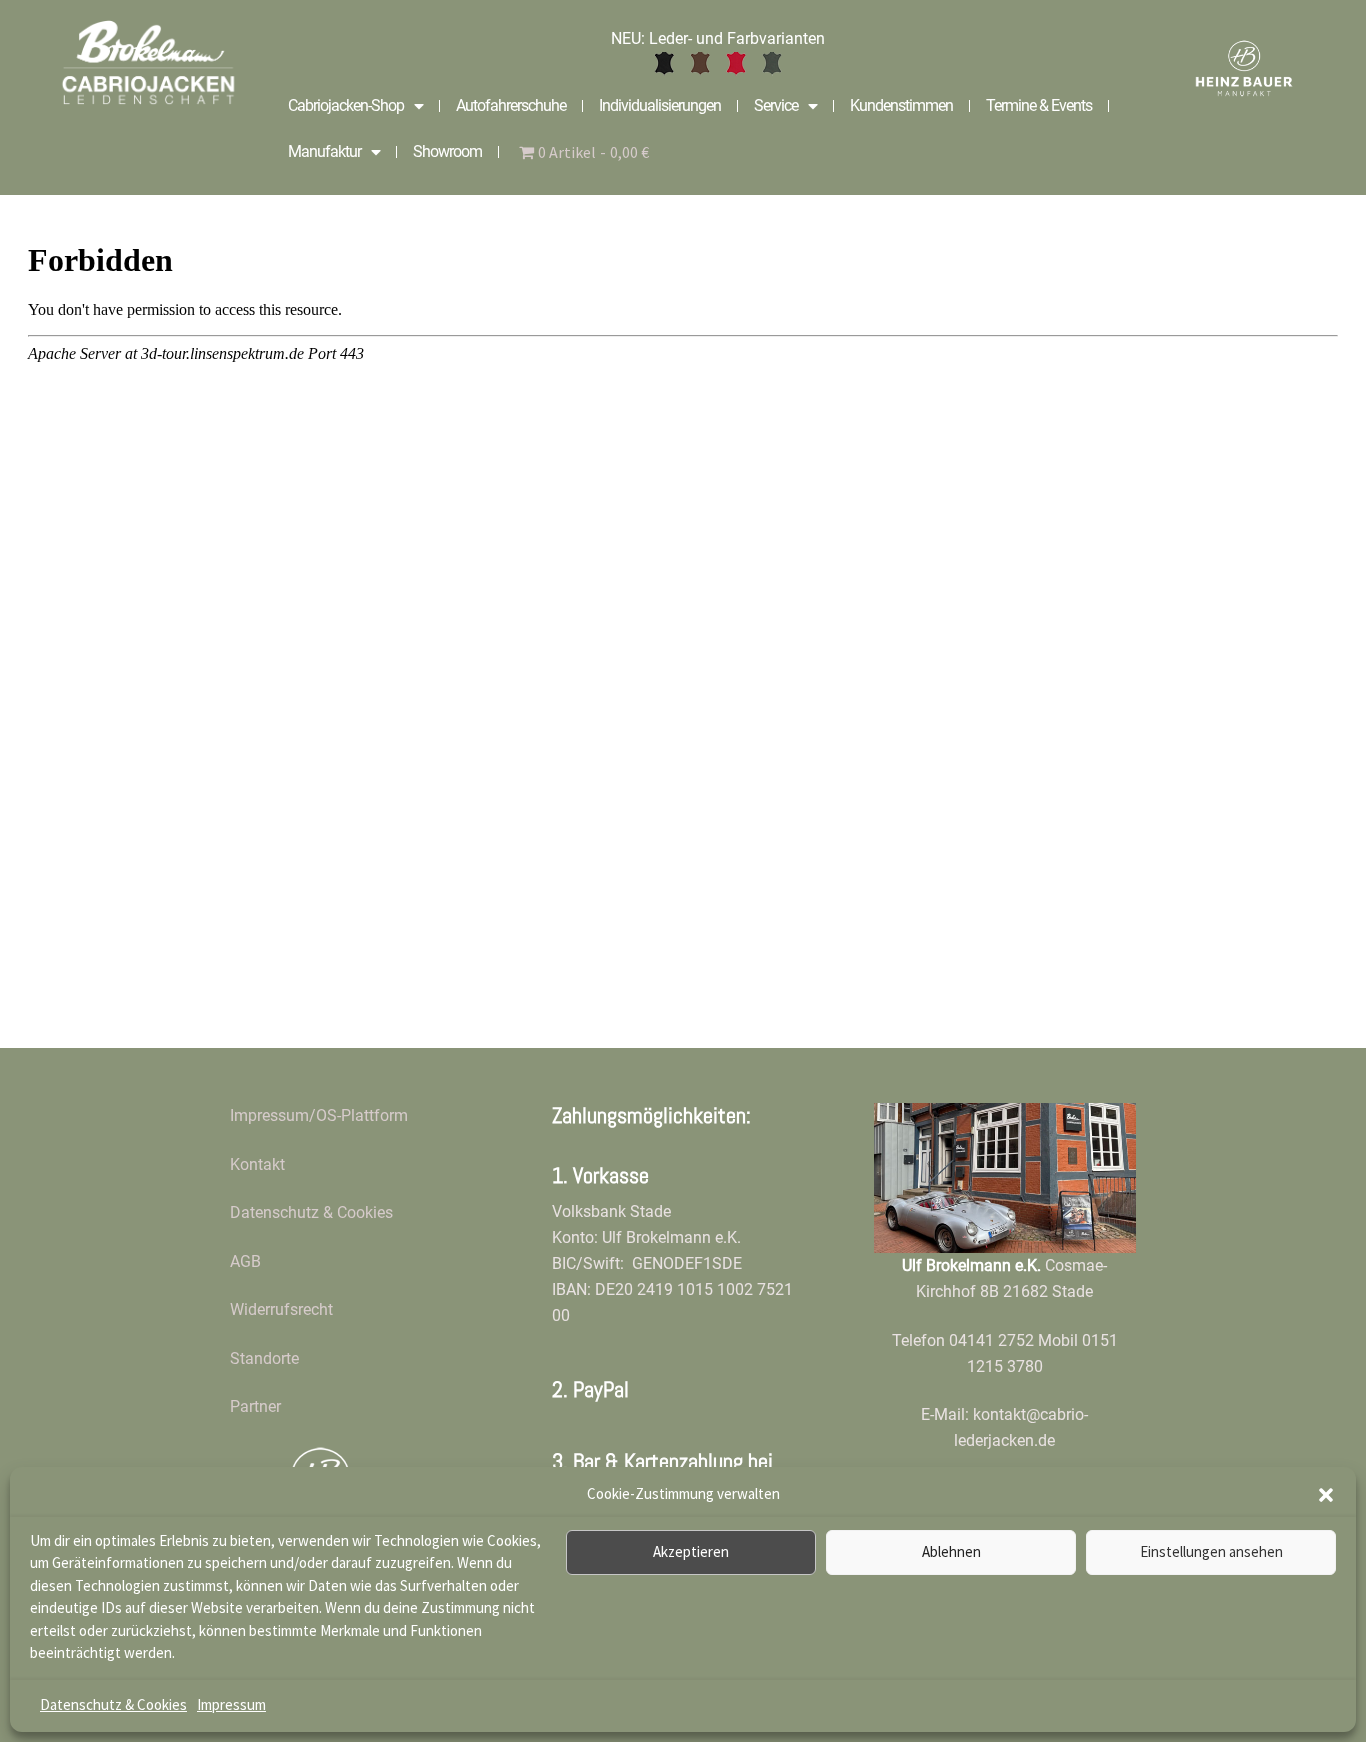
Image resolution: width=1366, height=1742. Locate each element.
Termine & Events (1039, 105)
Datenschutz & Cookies (113, 1704)
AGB (245, 1261)
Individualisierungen (660, 105)
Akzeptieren (691, 1551)
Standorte (264, 1358)
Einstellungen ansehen (1211, 1551)
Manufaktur (324, 151)
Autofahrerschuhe (511, 105)
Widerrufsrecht (281, 1309)
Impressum (231, 1704)
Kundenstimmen (901, 105)
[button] (1326, 1495)
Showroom (447, 151)
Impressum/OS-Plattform (319, 1115)
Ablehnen (951, 1551)
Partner (255, 1406)
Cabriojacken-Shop (346, 105)
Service (776, 105)
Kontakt (257, 1164)
